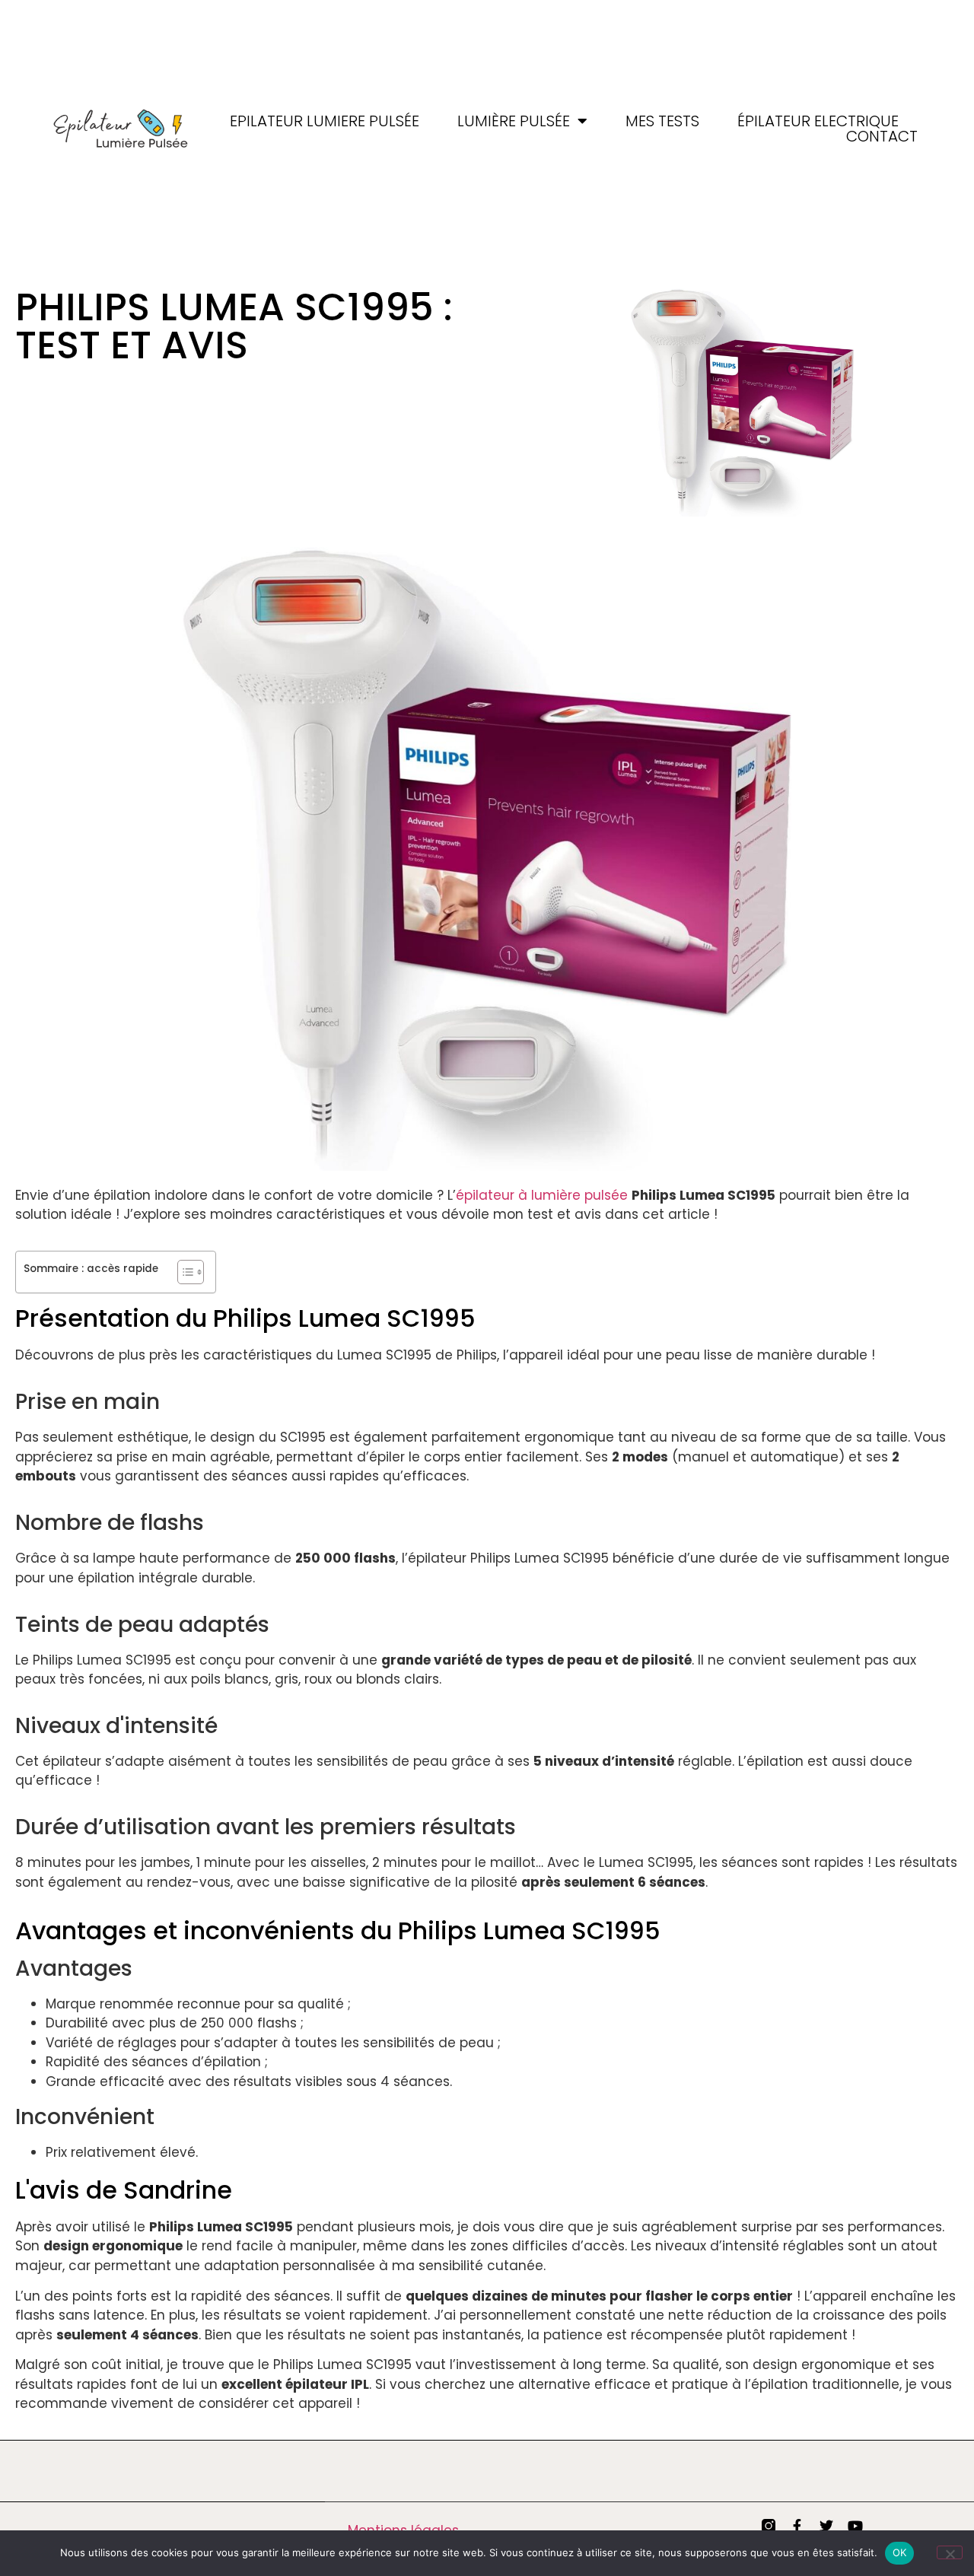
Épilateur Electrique (818, 121)
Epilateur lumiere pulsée (325, 121)
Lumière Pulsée (514, 121)
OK (900, 2552)
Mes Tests (662, 121)
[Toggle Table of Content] (183, 1272)
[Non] (950, 2552)
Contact (882, 136)
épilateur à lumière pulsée (542, 1195)
